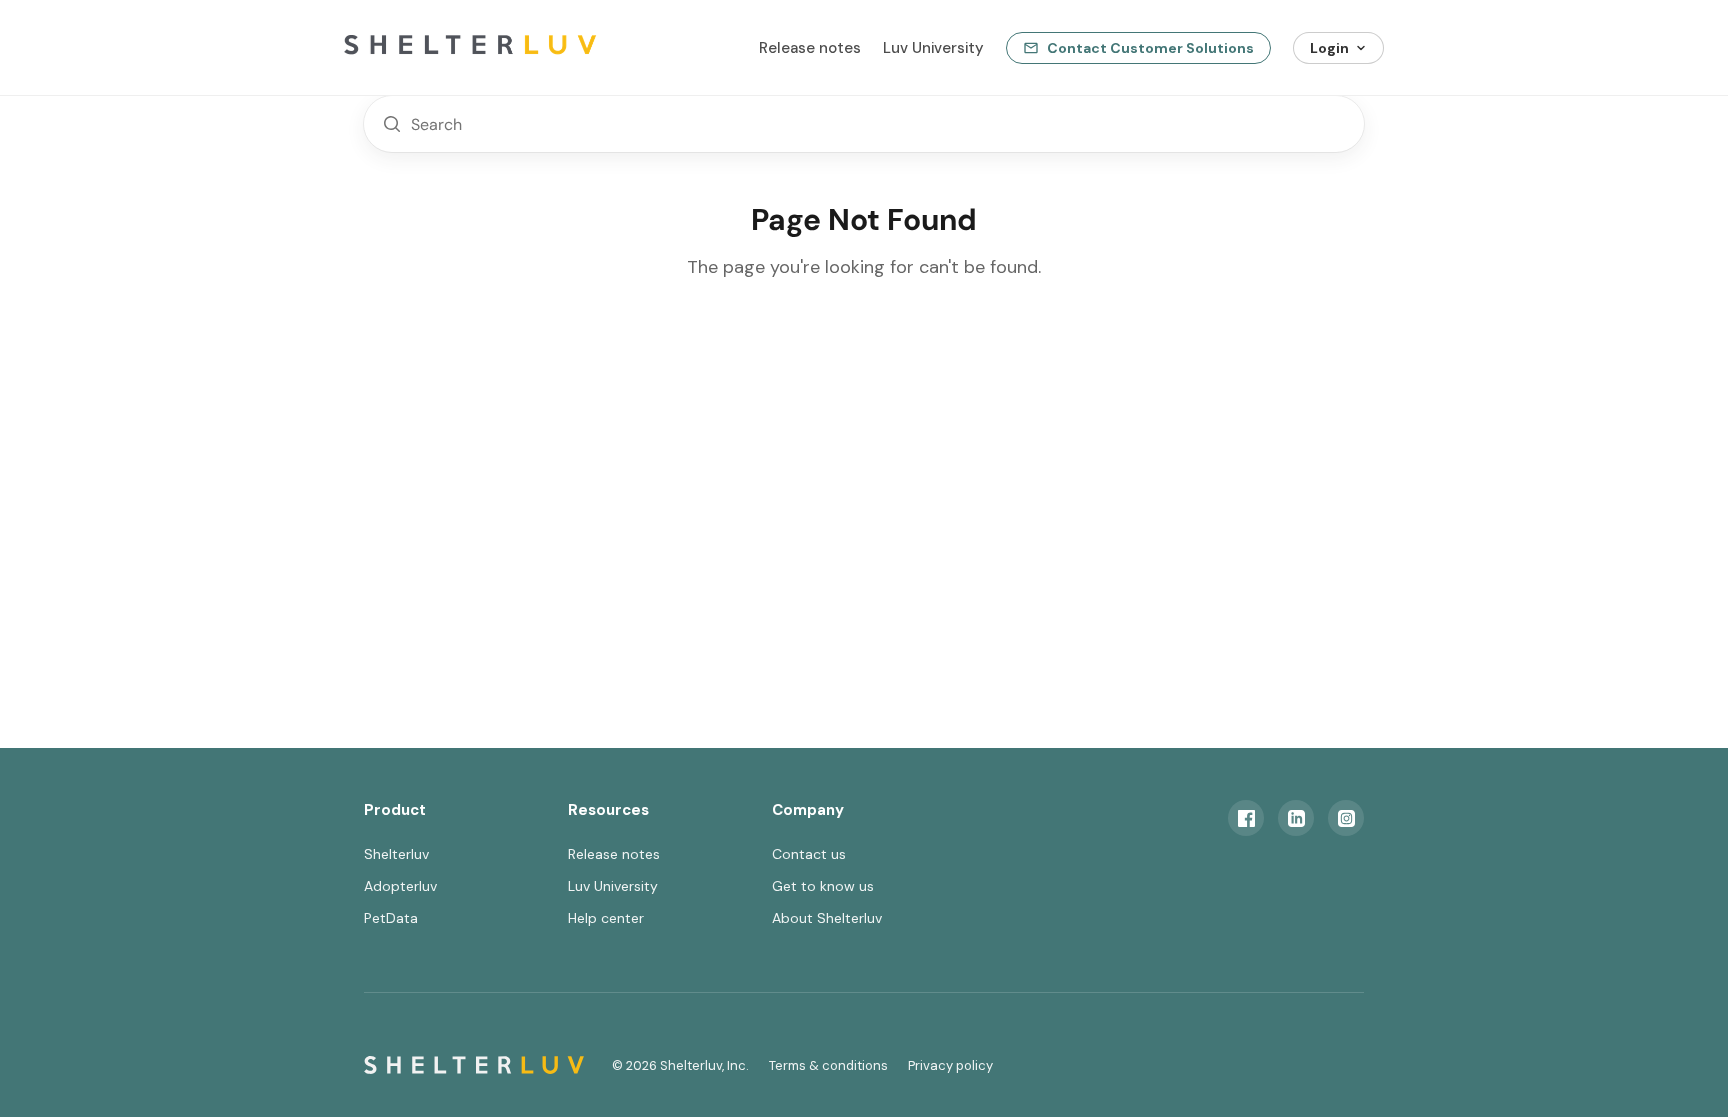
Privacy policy (950, 1065)
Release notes (810, 48)
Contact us (809, 854)
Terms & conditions (828, 1065)
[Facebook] (1246, 818)
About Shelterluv (827, 918)
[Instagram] (1346, 818)
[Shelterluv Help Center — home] (504, 48)
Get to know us (823, 886)
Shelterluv (396, 854)
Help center (606, 918)
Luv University (933, 48)
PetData (391, 918)
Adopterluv (400, 886)
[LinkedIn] (1296, 818)
